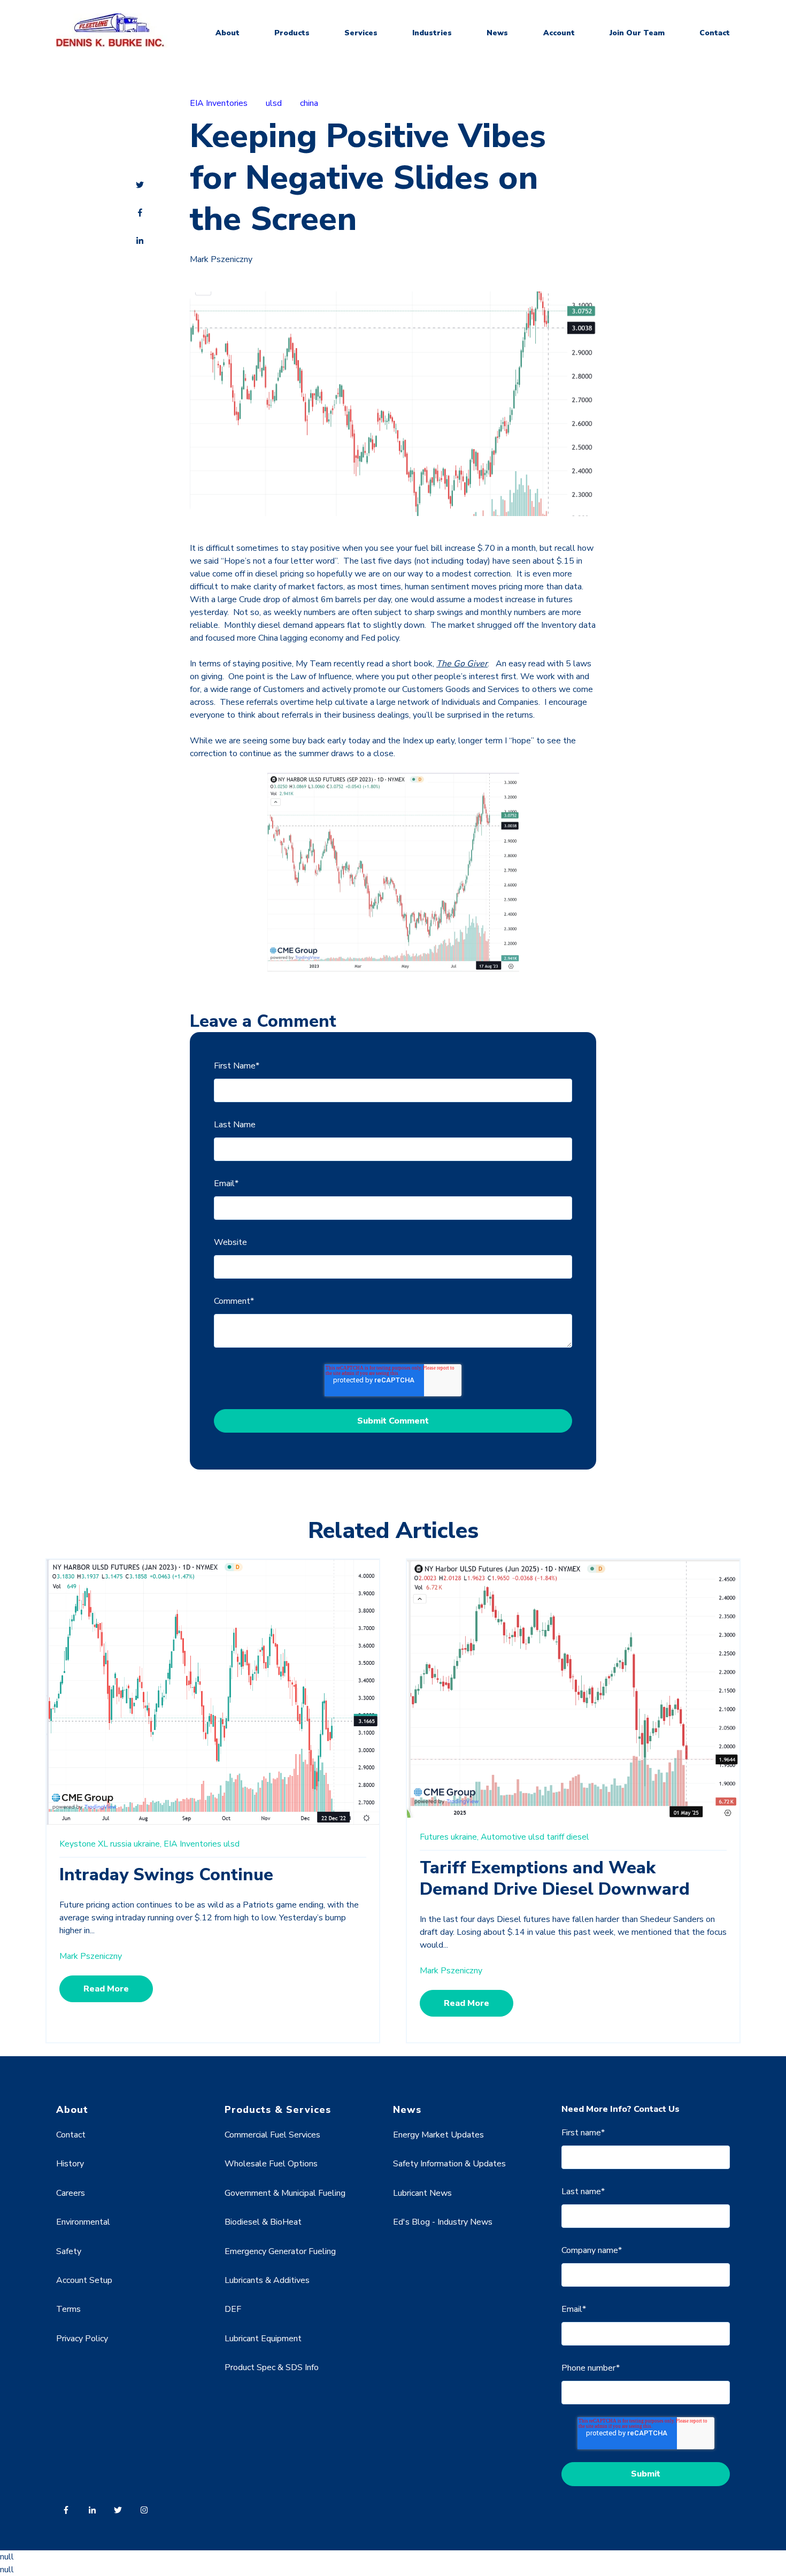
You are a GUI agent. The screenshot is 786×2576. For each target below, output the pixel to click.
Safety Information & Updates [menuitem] (449, 2164)
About (228, 33)
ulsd (274, 103)
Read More (106, 1989)
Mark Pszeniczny (221, 259)
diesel (578, 1837)
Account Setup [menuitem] (84, 2280)
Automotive (503, 1837)
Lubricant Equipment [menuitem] (263, 2339)
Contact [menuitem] (71, 2135)
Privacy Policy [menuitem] (82, 2339)
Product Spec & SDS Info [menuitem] (272, 2367)
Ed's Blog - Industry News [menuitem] (443, 2222)
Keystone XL (84, 1844)
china (309, 103)
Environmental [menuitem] (83, 2222)
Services (361, 33)
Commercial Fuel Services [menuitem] (272, 2135)
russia (121, 1844)
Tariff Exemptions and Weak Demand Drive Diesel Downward (555, 1878)
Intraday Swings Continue (166, 1875)
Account (559, 33)
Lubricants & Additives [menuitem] (267, 2280)
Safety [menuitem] (69, 2251)
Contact (715, 33)
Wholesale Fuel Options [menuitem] (271, 2164)
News (497, 33)
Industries (432, 33)
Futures (434, 1837)
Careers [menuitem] (71, 2193)
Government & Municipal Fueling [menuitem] (285, 2193)
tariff (555, 1837)
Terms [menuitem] (68, 2309)
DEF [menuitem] (233, 2309)
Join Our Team (637, 33)
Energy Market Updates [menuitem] (438, 2135)
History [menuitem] (70, 2164)
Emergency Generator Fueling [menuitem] (280, 2251)
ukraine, (148, 1844)
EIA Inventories (219, 103)
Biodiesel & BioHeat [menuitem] (263, 2222)
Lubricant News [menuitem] (422, 2193)
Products (292, 33)
